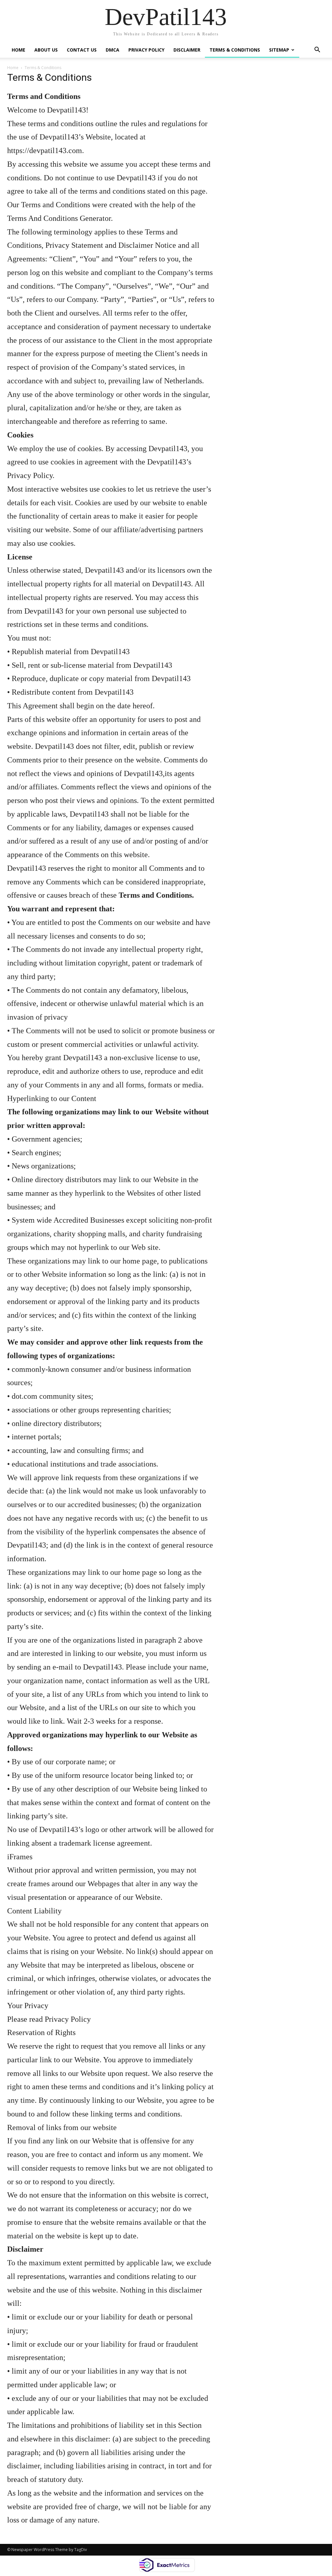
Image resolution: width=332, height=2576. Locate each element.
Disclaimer (187, 50)
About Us (46, 50)
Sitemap (279, 50)
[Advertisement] (276, 314)
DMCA (113, 50)
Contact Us (82, 50)
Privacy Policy (146, 50)
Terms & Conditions (235, 50)
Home (18, 50)
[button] (317, 49)
